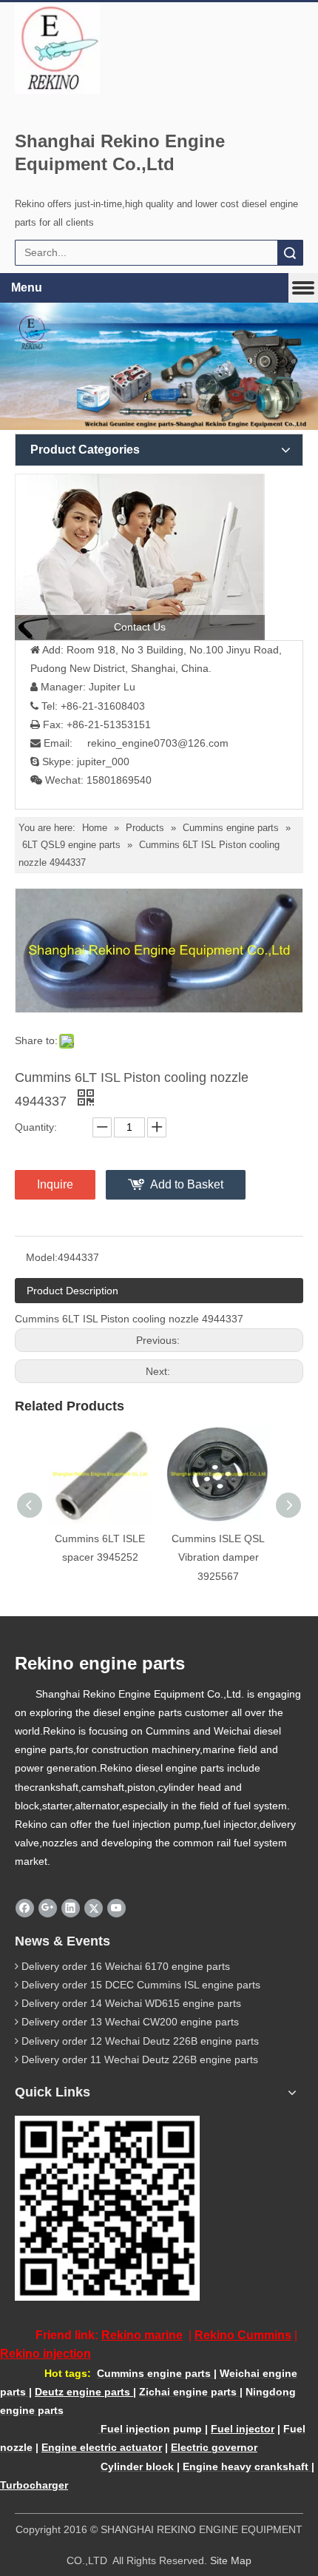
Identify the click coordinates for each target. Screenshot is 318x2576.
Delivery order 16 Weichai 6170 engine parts (126, 1966)
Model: (42, 1257)
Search (290, 253)
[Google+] (48, 1908)
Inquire (55, 1184)
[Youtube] (116, 1908)
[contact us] (140, 557)
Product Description (72, 1291)
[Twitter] (94, 1908)
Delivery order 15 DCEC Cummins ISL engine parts (141, 1985)
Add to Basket (187, 1184)
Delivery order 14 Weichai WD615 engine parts (131, 2003)
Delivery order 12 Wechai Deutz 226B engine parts (140, 2041)
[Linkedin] (71, 1908)
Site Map (231, 2560)
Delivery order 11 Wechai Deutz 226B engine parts (140, 2059)
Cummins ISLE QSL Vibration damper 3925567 (218, 1557)
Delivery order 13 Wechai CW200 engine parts (130, 2022)
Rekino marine (142, 2335)
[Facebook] (25, 1908)
